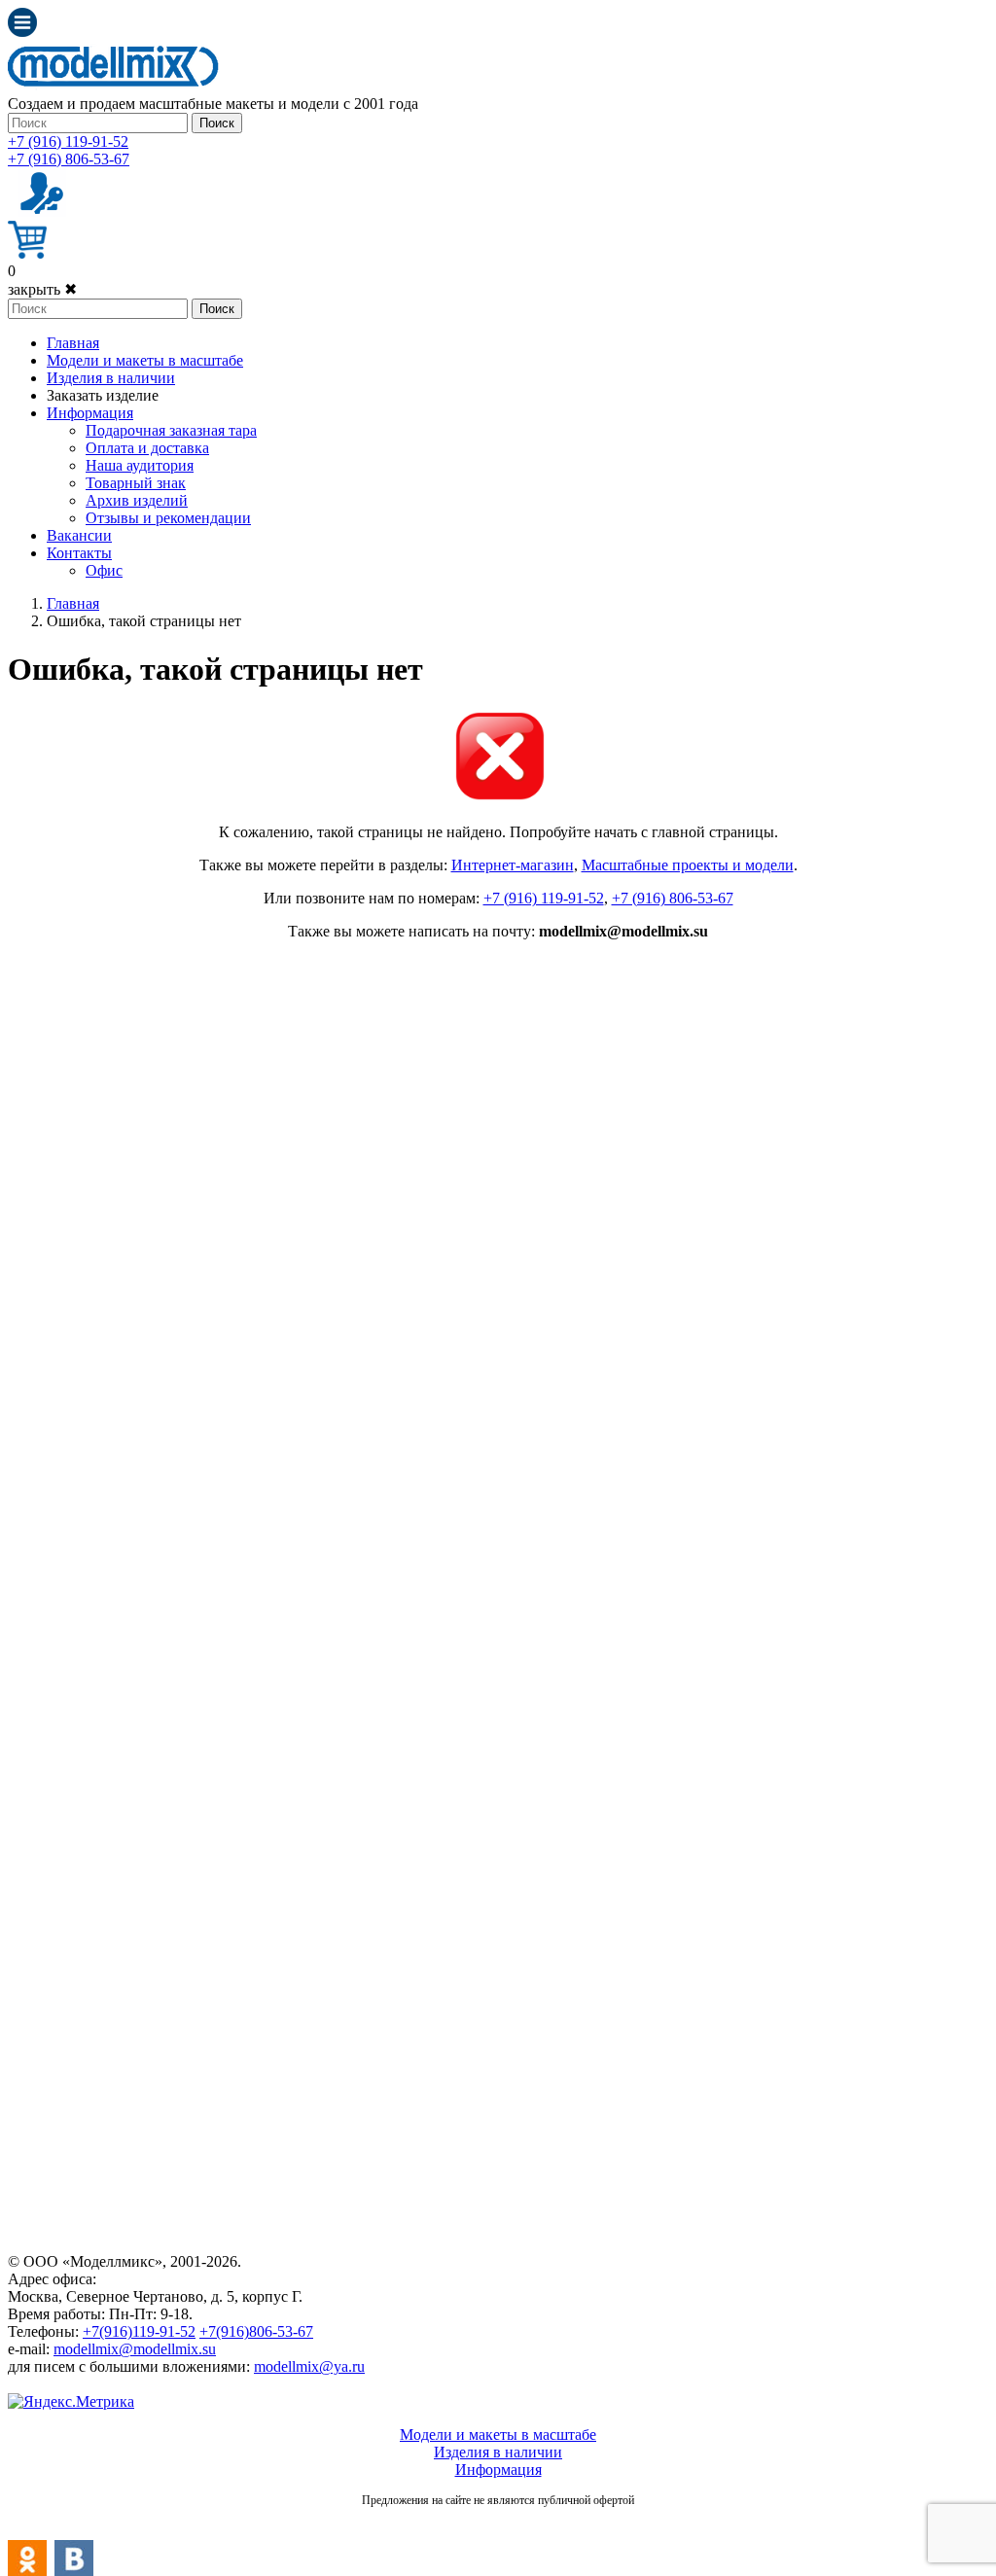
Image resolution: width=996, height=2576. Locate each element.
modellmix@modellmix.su (135, 2349)
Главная (73, 343)
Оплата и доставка (147, 448)
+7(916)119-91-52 (139, 2331)
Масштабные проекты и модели (688, 865)
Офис (104, 570)
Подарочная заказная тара (171, 430)
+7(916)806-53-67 (256, 2331)
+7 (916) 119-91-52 (68, 141)
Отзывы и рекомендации (168, 518)
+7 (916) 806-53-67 (69, 159)
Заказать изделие (103, 395)
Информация (90, 413)
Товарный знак (136, 483)
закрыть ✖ (42, 289)
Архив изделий (137, 500)
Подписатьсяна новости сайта (498, 2522)
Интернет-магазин (513, 865)
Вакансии (79, 535)
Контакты (79, 553)
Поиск (217, 123)
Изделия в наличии (111, 378)
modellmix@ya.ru (309, 2366)
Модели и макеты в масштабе (145, 360)
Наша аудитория (140, 465)
